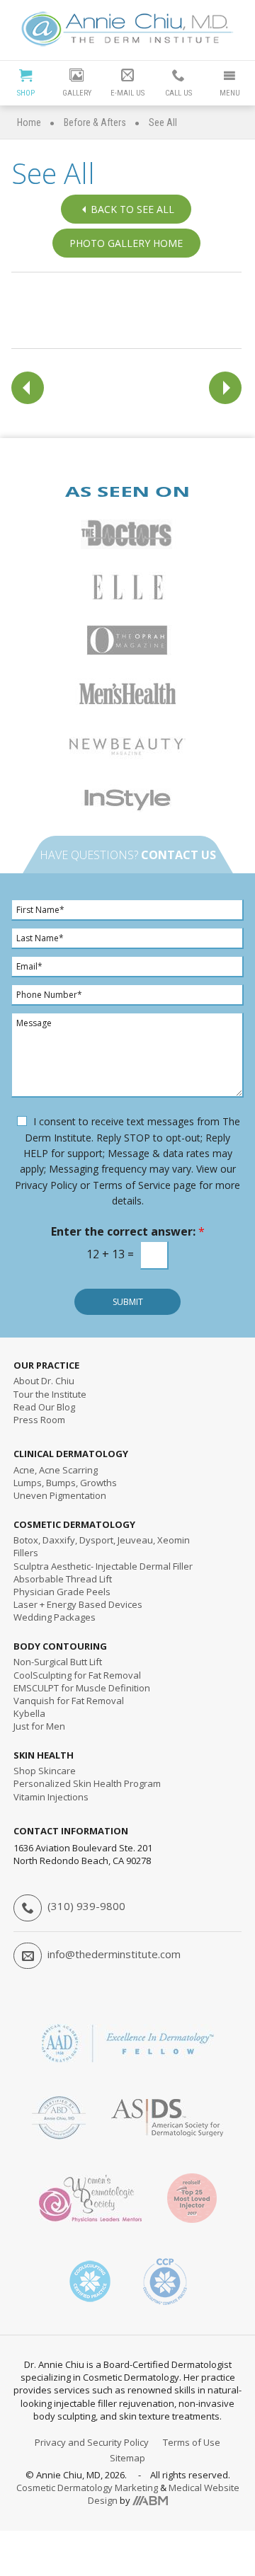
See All (163, 122)
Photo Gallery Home (126, 243)
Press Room (39, 1420)
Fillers (26, 1553)
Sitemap (127, 2458)
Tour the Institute (50, 1394)
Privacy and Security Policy (92, 2442)
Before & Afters (95, 122)
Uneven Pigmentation (60, 1495)
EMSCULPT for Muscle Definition (82, 1688)
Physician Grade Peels (62, 1592)
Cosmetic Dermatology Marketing (87, 2488)
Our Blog (44, 1407)
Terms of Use (192, 2442)
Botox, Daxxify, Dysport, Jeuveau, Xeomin (102, 1540)
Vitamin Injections (51, 1797)
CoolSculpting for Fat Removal (77, 1675)
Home (29, 122)
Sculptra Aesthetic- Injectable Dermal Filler (103, 1566)
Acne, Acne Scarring (56, 1470)
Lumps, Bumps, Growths (65, 1483)
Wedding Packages (55, 1617)
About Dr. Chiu (44, 1381)
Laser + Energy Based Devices (78, 1604)
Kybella (29, 1713)
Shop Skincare (45, 1771)
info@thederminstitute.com (114, 1954)
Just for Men (39, 1726)
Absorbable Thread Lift (63, 1579)
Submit (128, 1302)
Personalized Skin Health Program (87, 1783)
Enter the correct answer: (128, 1232)
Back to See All (132, 209)
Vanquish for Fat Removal (69, 1701)
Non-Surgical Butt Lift (58, 1662)
